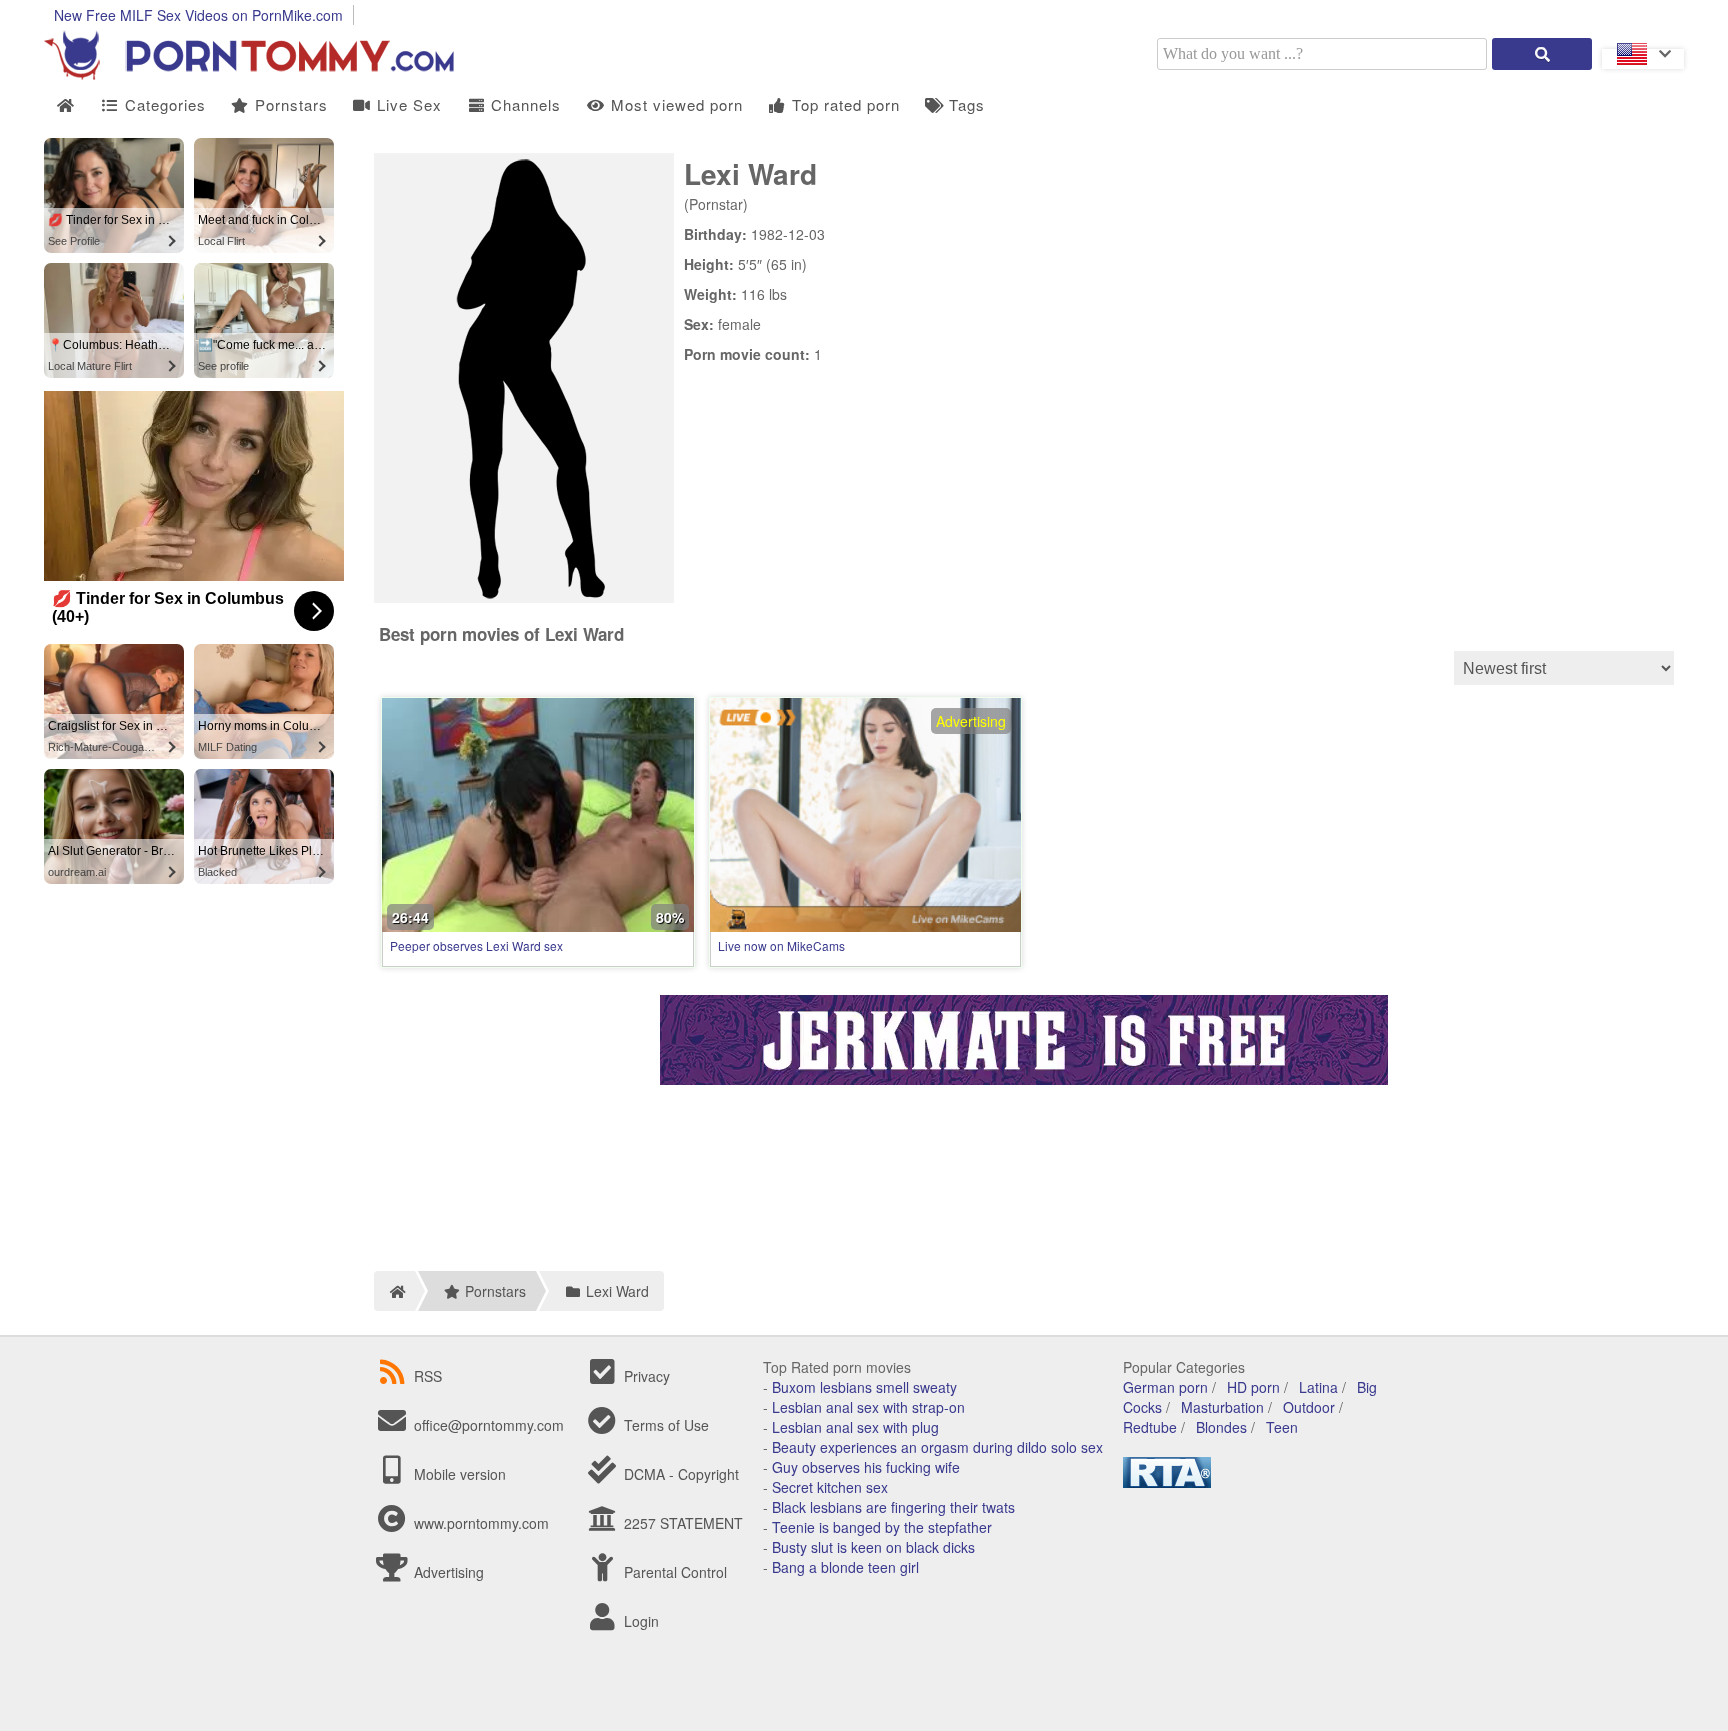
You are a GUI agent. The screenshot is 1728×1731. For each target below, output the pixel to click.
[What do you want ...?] (1542, 54)
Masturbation (1222, 1407)
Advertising (447, 1572)
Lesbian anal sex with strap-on (868, 1407)
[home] (394, 1291)
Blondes (1221, 1427)
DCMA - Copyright (679, 1474)
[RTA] (1167, 1482)
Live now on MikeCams (781, 945)
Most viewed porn (674, 104)
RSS (428, 1376)
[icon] (65, 105)
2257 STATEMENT (681, 1523)
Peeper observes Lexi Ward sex (476, 945)
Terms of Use (664, 1425)
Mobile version (458, 1474)
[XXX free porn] (264, 74)
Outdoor (1309, 1407)
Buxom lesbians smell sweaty (864, 1387)
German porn (1165, 1387)
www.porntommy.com (481, 1523)
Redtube (1150, 1427)
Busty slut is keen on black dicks (873, 1547)
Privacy (645, 1376)
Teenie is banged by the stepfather (882, 1527)
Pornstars (289, 104)
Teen (1282, 1427)
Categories (163, 104)
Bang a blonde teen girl (845, 1567)
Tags (964, 104)
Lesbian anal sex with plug (855, 1427)
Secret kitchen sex (830, 1487)
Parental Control (673, 1572)
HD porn (1253, 1387)
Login (639, 1621)
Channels (523, 104)
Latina (1318, 1387)
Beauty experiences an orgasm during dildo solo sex (937, 1447)
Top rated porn (843, 104)
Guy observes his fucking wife (866, 1467)
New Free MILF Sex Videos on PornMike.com (198, 15)
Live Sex (407, 104)
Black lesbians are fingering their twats (893, 1507)
